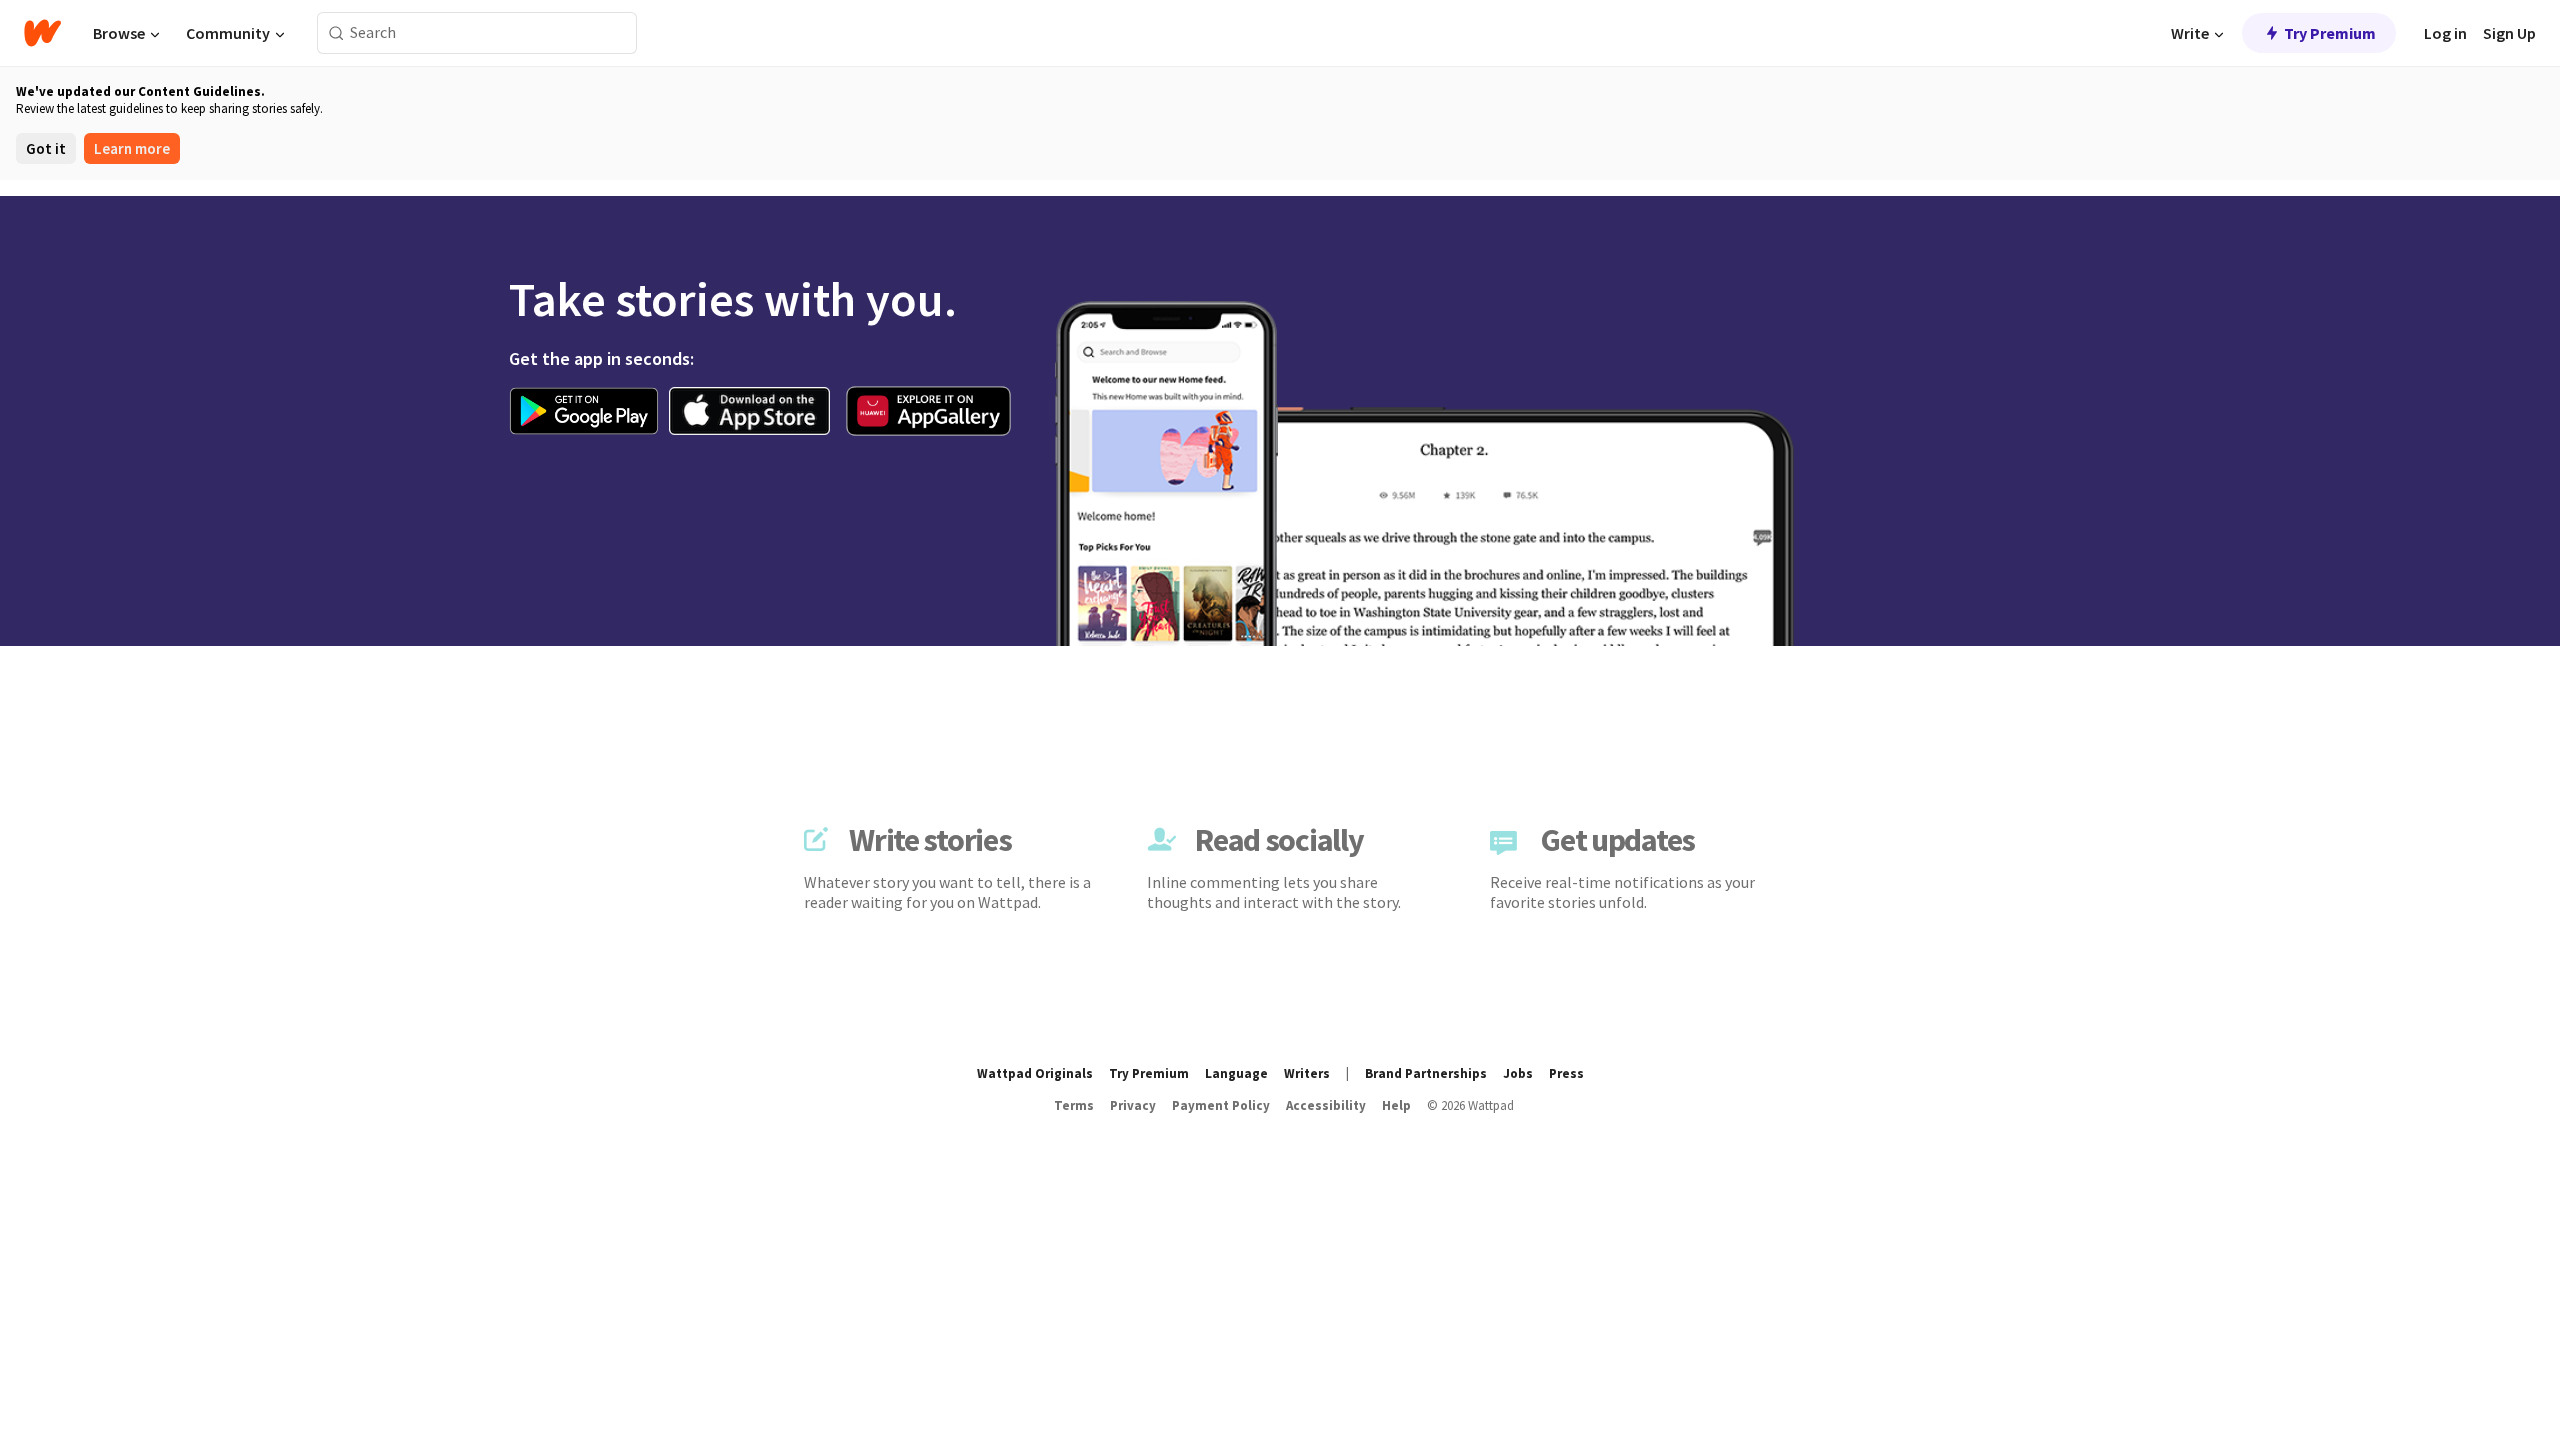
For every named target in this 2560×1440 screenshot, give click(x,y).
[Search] (336, 33)
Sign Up (2509, 33)
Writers (1307, 1073)
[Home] (42, 33)
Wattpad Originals (1035, 1073)
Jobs (1518, 1073)
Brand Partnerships (1426, 1073)
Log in (2445, 33)
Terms (1074, 1105)
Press (1566, 1073)
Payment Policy (1221, 1105)
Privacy (1133, 1105)
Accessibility (1326, 1105)
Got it (46, 148)
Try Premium (2330, 33)
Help (1396, 1105)
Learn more (132, 148)
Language (1236, 1073)
